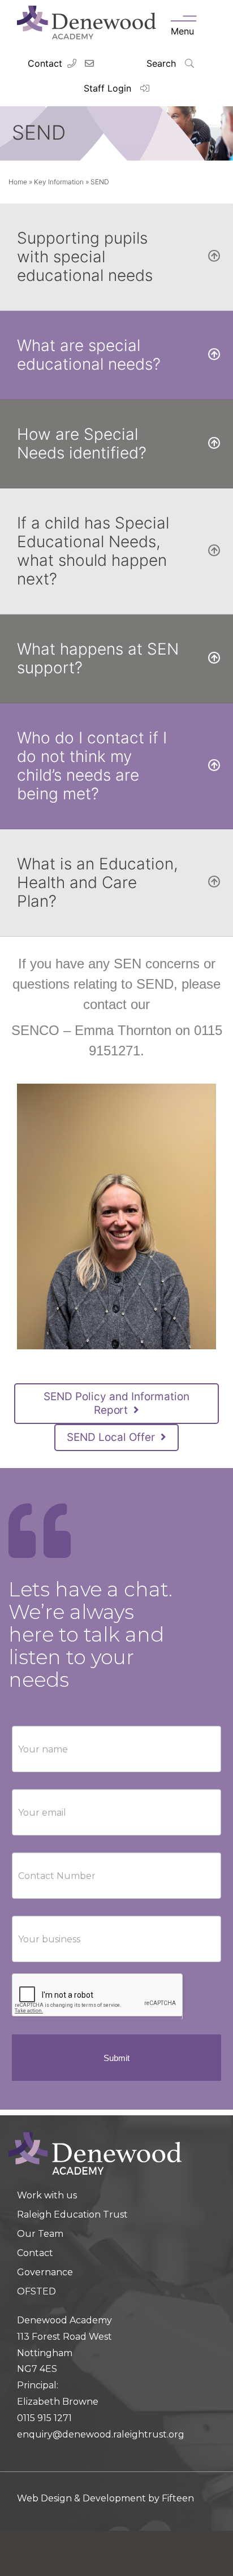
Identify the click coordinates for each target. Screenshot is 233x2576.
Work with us (47, 2195)
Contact (45, 63)
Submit (116, 2058)
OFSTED (36, 2291)
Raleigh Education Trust (72, 2215)
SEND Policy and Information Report (116, 1403)
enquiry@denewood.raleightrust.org (101, 2434)
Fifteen (178, 2498)
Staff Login (109, 88)
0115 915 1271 (44, 2418)
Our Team (40, 2234)
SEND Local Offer (112, 1437)
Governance (45, 2272)
